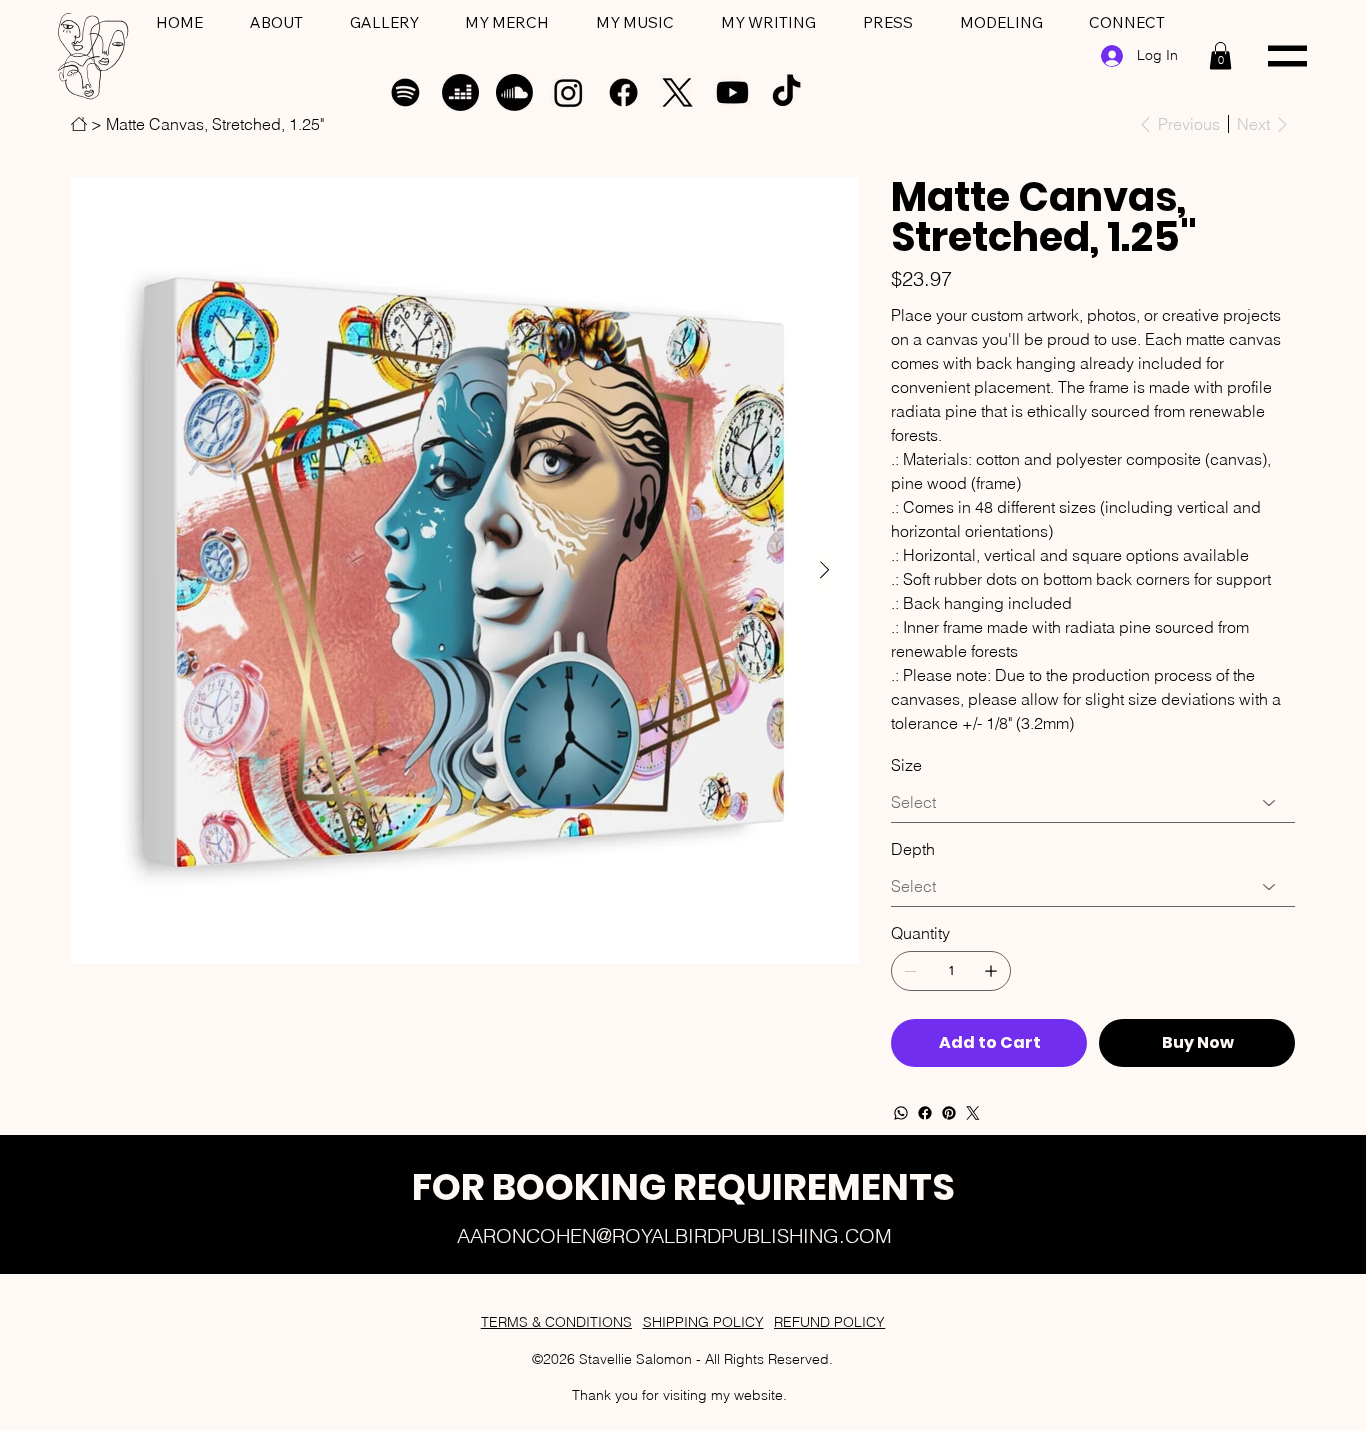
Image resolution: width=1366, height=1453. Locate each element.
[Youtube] (732, 92)
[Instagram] (568, 92)
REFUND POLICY (829, 1322)
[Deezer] (460, 92)
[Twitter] (973, 1113)
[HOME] (79, 124)
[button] (1220, 55)
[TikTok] (786, 92)
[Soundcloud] (514, 92)
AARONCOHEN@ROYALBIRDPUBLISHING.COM (674, 1235)
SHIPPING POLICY (703, 1322)
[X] (677, 92)
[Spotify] (405, 92)
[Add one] (991, 971)
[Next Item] (824, 570)
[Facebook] (623, 92)
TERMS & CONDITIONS (556, 1322)
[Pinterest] (949, 1113)
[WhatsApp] (901, 1113)
